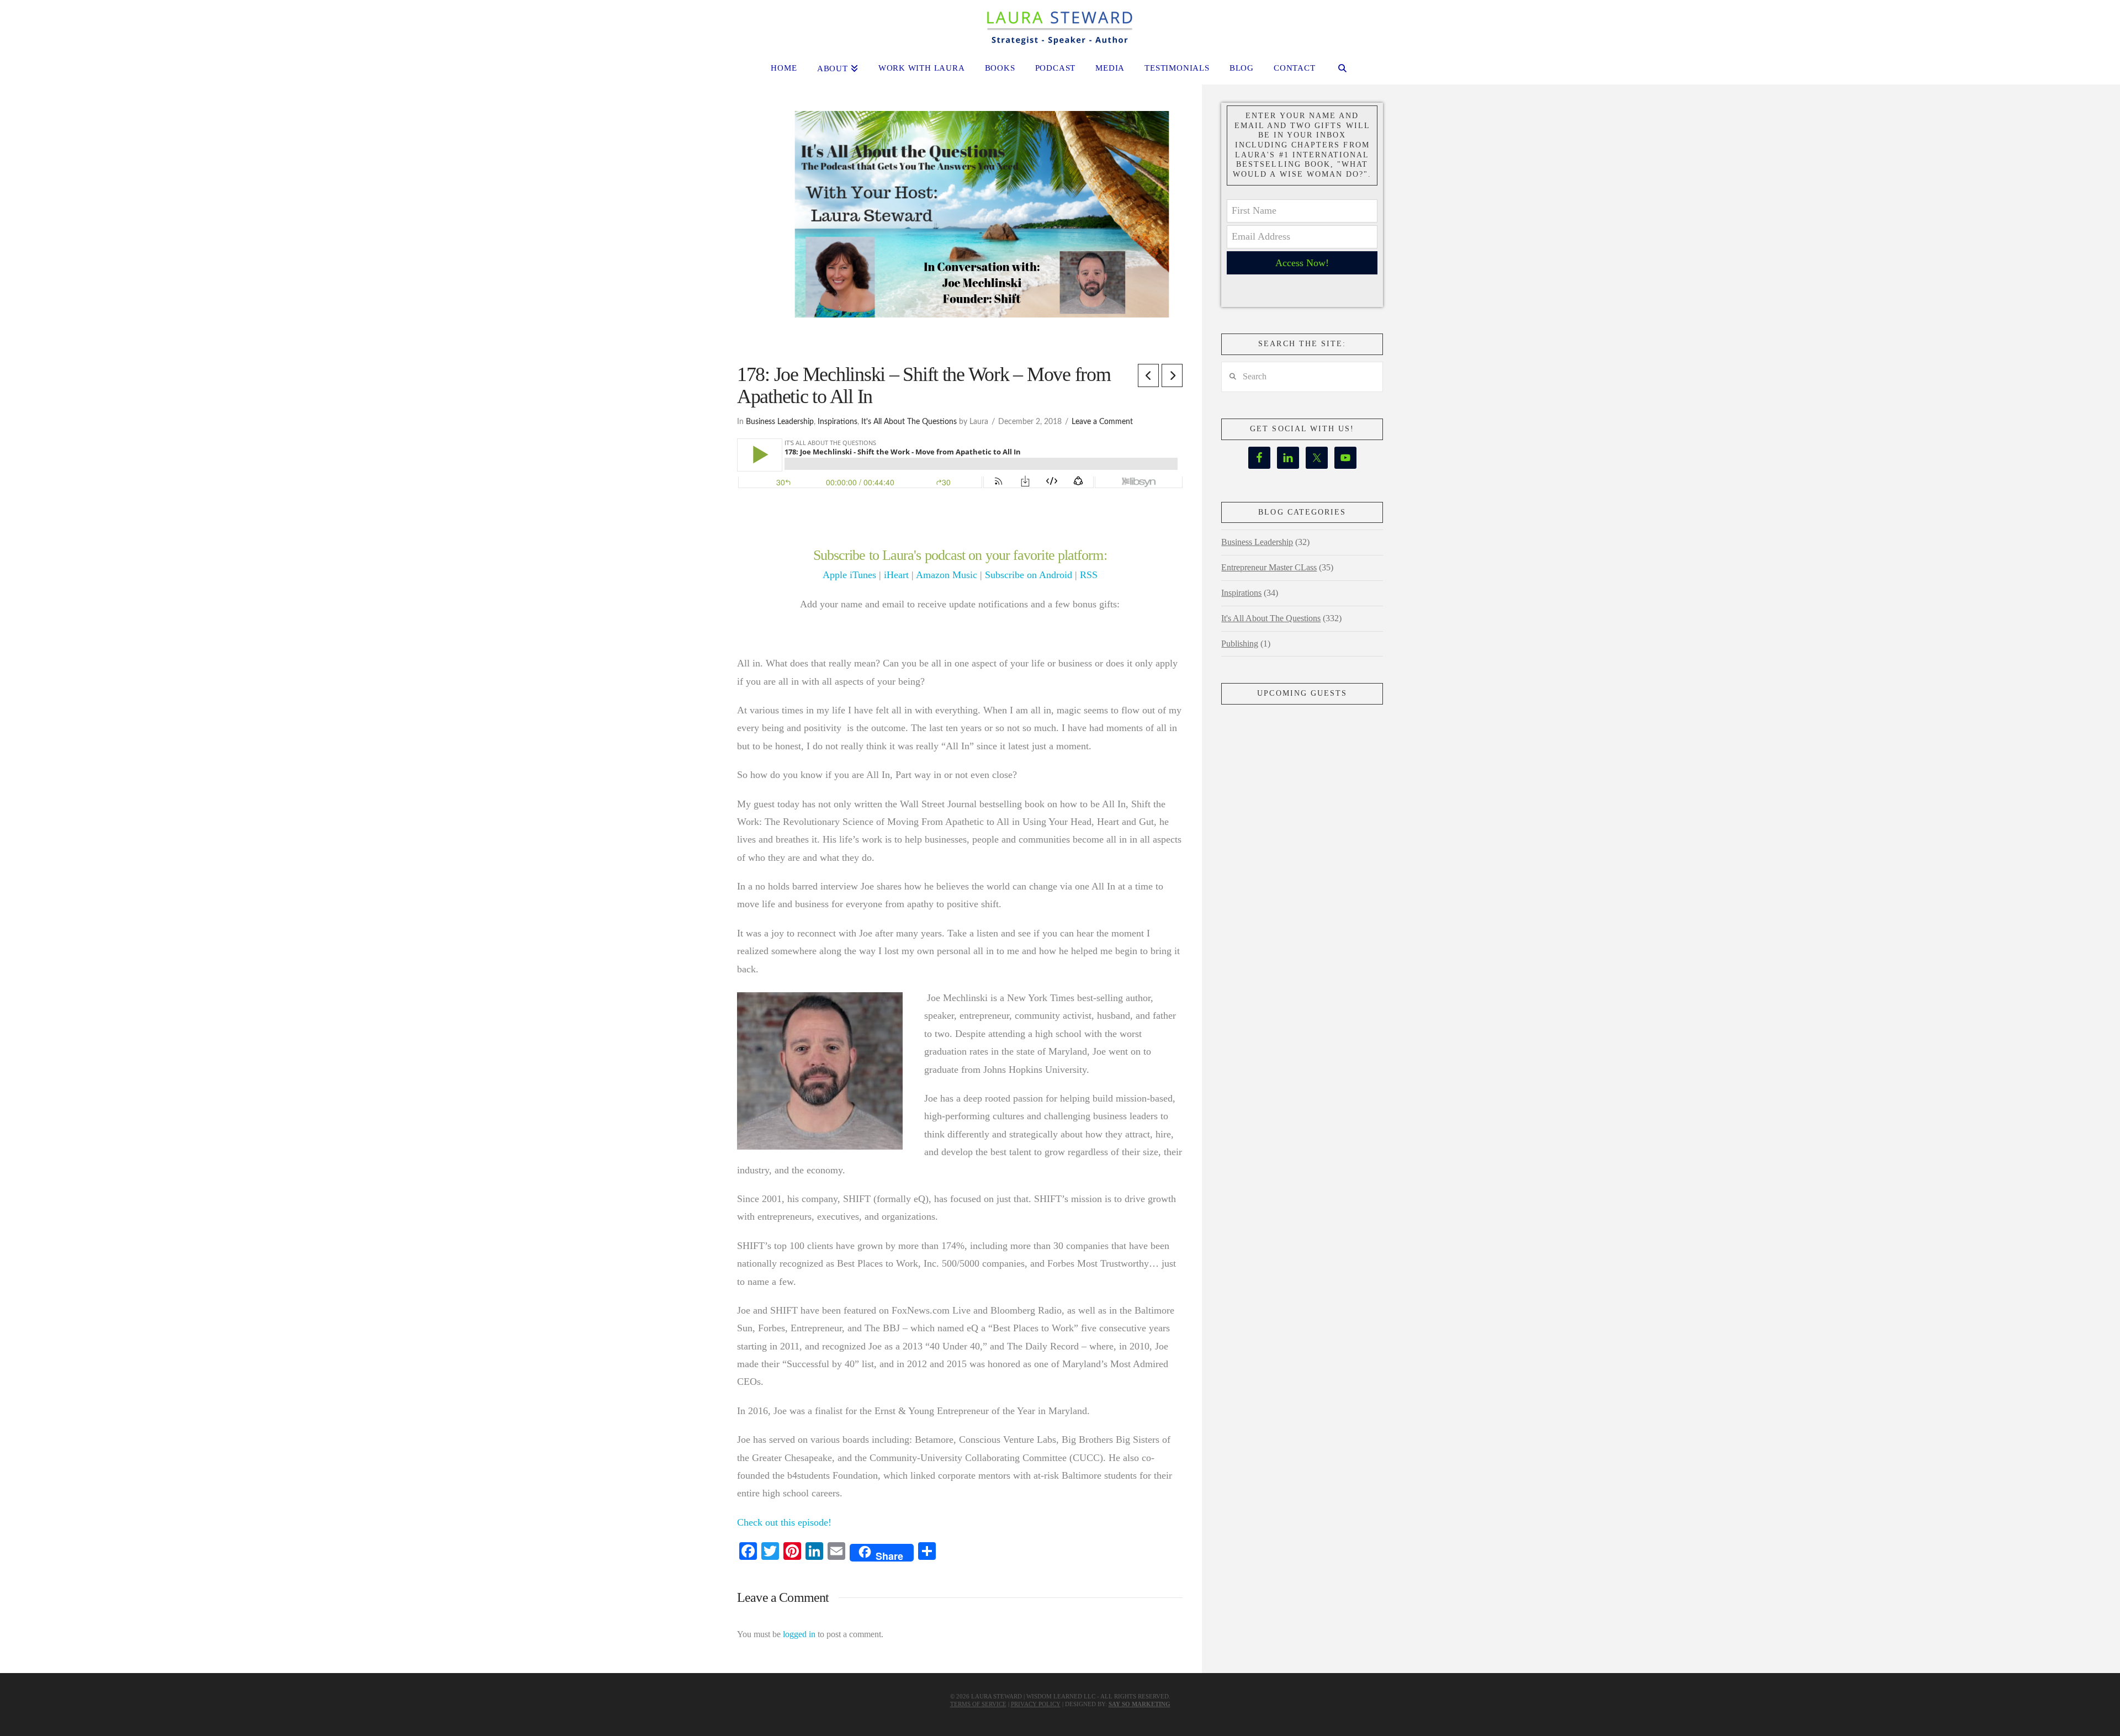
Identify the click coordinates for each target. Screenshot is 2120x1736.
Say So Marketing (1139, 1704)
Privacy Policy (1036, 1704)
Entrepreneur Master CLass (1269, 567)
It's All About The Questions (909, 422)
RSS (1089, 575)
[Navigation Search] (1343, 70)
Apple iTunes (849, 575)
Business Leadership (780, 422)
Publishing (1240, 644)
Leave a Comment (1102, 422)
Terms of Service (978, 1704)
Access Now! (1302, 263)
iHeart (896, 575)
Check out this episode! (784, 1522)
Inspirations (838, 422)
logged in (799, 1634)
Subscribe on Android (1029, 575)
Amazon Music (947, 575)
